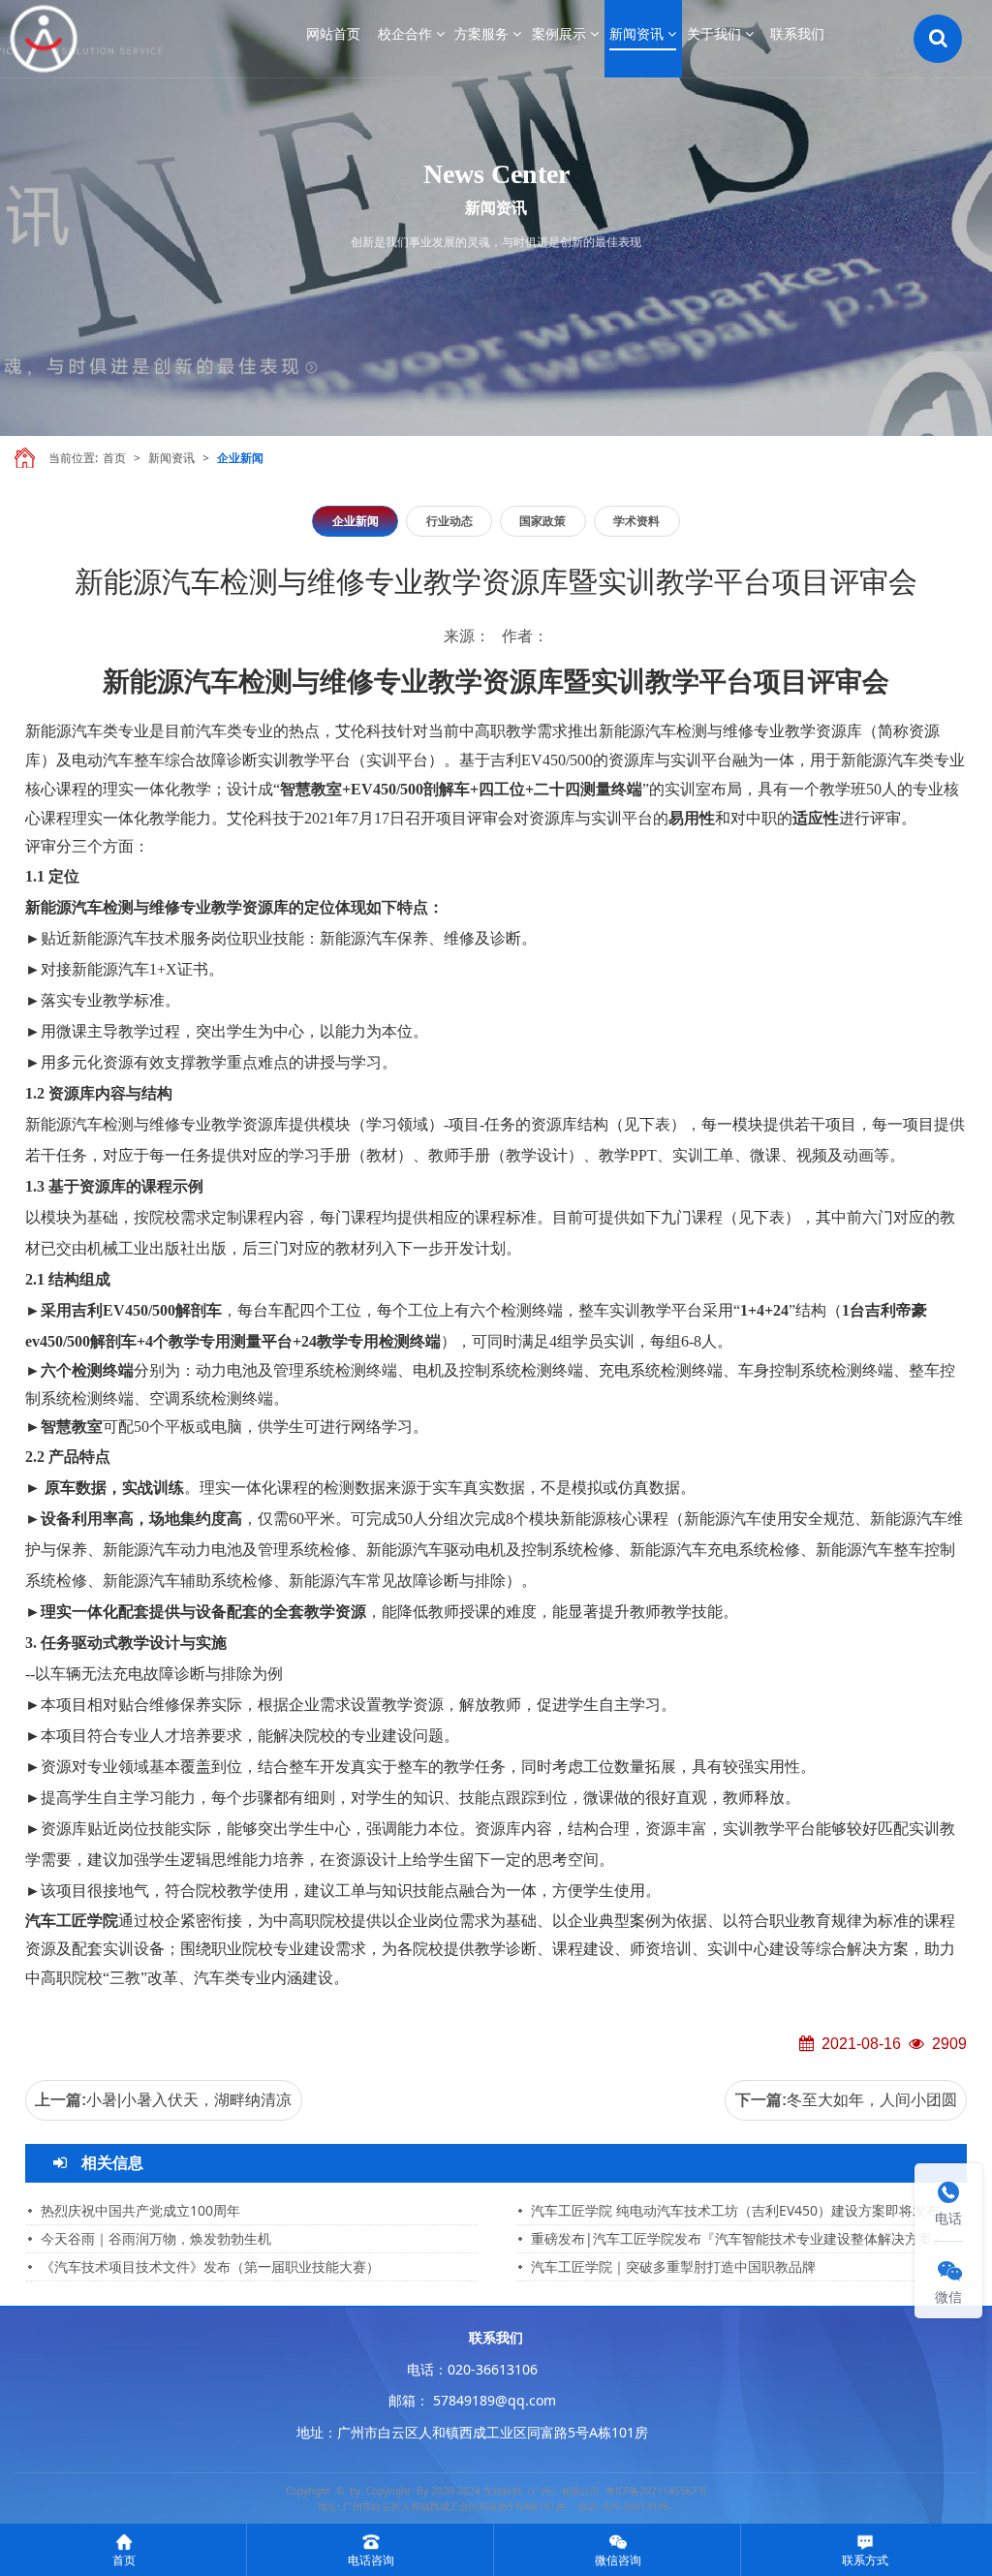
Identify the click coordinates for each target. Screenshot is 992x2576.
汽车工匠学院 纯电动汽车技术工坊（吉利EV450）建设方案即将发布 (735, 2210)
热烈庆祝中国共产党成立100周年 (140, 2210)
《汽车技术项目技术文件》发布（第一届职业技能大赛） (210, 2266)
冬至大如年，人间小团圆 (872, 2100)
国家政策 (542, 521)
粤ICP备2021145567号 (656, 2491)
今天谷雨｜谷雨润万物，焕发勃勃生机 (156, 2238)
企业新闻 (240, 458)
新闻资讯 (171, 458)
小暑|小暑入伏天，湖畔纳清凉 (189, 2100)
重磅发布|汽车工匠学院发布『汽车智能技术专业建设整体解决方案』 (738, 2238)
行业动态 (449, 521)
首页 (114, 458)
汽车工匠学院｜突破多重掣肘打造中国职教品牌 (673, 2266)
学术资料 (636, 521)
